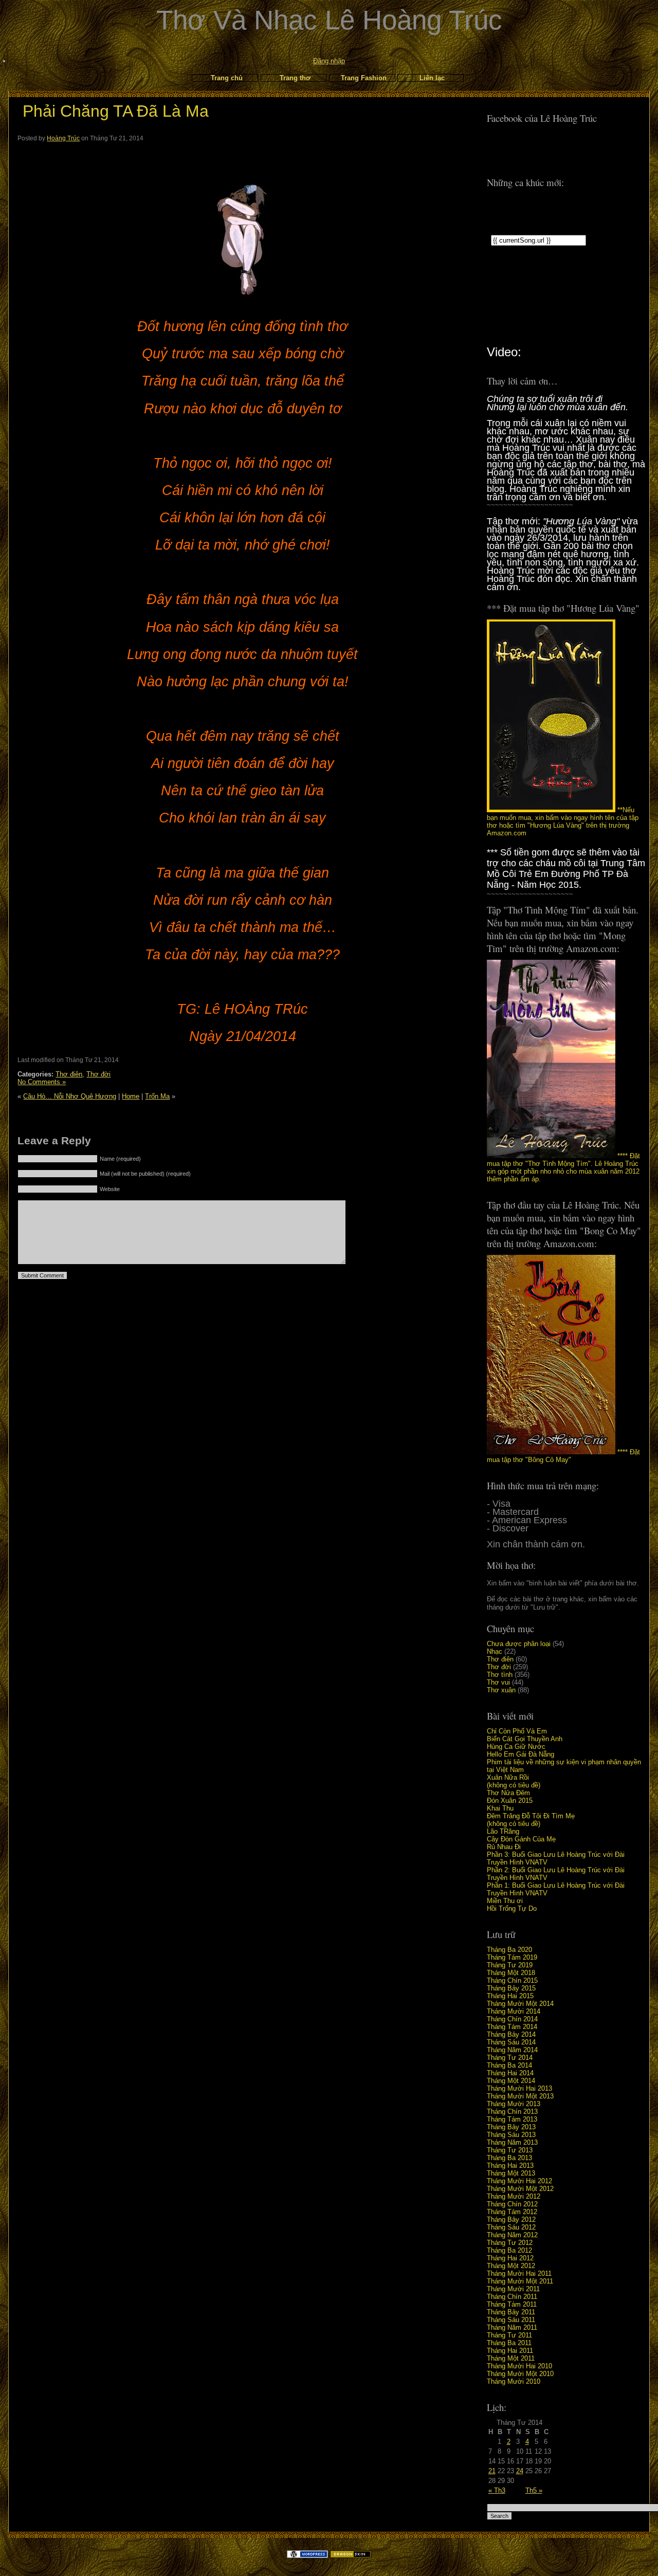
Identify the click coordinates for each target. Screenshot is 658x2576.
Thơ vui (498, 1682)
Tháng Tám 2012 (512, 2212)
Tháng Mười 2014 (514, 2011)
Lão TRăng (503, 1831)
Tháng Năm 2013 (512, 2142)
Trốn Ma (157, 1096)
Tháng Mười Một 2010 (520, 2374)
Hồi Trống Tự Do (512, 1908)
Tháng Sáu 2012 (511, 2227)
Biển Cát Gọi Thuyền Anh (525, 1739)
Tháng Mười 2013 (514, 2104)
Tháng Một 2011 (511, 2358)
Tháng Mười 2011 (513, 2289)
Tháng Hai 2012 (510, 2258)
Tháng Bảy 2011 (511, 2312)
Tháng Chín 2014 (512, 2019)
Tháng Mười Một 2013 (520, 2096)
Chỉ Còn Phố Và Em (517, 1731)
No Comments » (42, 1082)
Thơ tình (500, 1675)
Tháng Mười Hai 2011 (519, 2273)
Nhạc (495, 1651)
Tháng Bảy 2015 (511, 1988)
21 (492, 2471)
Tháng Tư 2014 (510, 2058)
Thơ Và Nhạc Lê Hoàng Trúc (329, 20)
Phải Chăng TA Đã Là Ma (116, 111)
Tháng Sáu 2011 (511, 2320)
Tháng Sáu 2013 (511, 2135)
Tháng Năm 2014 (512, 2050)
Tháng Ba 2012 (509, 2250)
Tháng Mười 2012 (514, 2196)
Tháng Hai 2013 (510, 2166)
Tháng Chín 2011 (512, 2297)
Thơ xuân (501, 1690)
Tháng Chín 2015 (512, 1980)
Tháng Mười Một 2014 (520, 2004)
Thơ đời (499, 1667)
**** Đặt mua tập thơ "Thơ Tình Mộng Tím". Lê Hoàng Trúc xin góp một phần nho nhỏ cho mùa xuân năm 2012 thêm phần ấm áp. (563, 1167)
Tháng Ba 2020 (509, 1950)
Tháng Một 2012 (511, 2266)
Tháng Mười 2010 (514, 2381)
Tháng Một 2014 (511, 2081)
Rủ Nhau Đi (504, 1847)
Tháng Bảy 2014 (511, 2034)
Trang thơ (295, 78)
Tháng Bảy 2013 (511, 2127)
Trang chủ (227, 78)
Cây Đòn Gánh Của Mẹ (521, 1839)
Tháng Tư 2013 (510, 2150)
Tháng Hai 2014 (510, 2073)
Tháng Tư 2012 (510, 2243)
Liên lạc (432, 78)
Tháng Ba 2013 (509, 2158)
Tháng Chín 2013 (512, 2112)
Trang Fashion (364, 78)
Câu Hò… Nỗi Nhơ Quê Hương (70, 1096)
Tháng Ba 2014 (509, 2065)
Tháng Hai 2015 (510, 1996)
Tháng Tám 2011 (512, 2304)
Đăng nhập (329, 61)
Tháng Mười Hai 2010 (519, 2366)
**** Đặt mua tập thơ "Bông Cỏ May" (563, 1456)
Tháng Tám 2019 (512, 1957)
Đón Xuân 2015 (510, 1801)
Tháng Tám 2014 (512, 2027)
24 (520, 2471)
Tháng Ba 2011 (509, 2343)
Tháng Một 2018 (511, 1973)
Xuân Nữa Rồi (508, 1777)
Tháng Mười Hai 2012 (519, 2181)
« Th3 (497, 2490)
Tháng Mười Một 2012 (520, 2189)
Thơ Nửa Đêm (508, 1793)
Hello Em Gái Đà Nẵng (520, 1754)
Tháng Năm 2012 (512, 2235)
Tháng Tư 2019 (510, 1965)
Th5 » (534, 2490)
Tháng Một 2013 (511, 2173)
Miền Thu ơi (505, 1901)
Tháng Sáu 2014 (511, 2042)
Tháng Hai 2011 (510, 2351)
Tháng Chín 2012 (512, 2204)
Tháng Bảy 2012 (511, 2219)
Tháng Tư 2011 (509, 2335)
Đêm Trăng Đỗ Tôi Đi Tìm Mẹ (531, 1816)
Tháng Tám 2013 (512, 2119)
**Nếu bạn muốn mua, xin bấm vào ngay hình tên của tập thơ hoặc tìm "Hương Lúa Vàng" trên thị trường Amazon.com (563, 821)
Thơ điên (500, 1659)
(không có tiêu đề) (514, 1785)
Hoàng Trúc (63, 138)
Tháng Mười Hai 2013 (519, 2088)
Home (131, 1096)
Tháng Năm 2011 (512, 2327)
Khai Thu (500, 1808)
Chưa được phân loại (519, 1644)
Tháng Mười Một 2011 (520, 2281)
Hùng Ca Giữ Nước (516, 1747)
